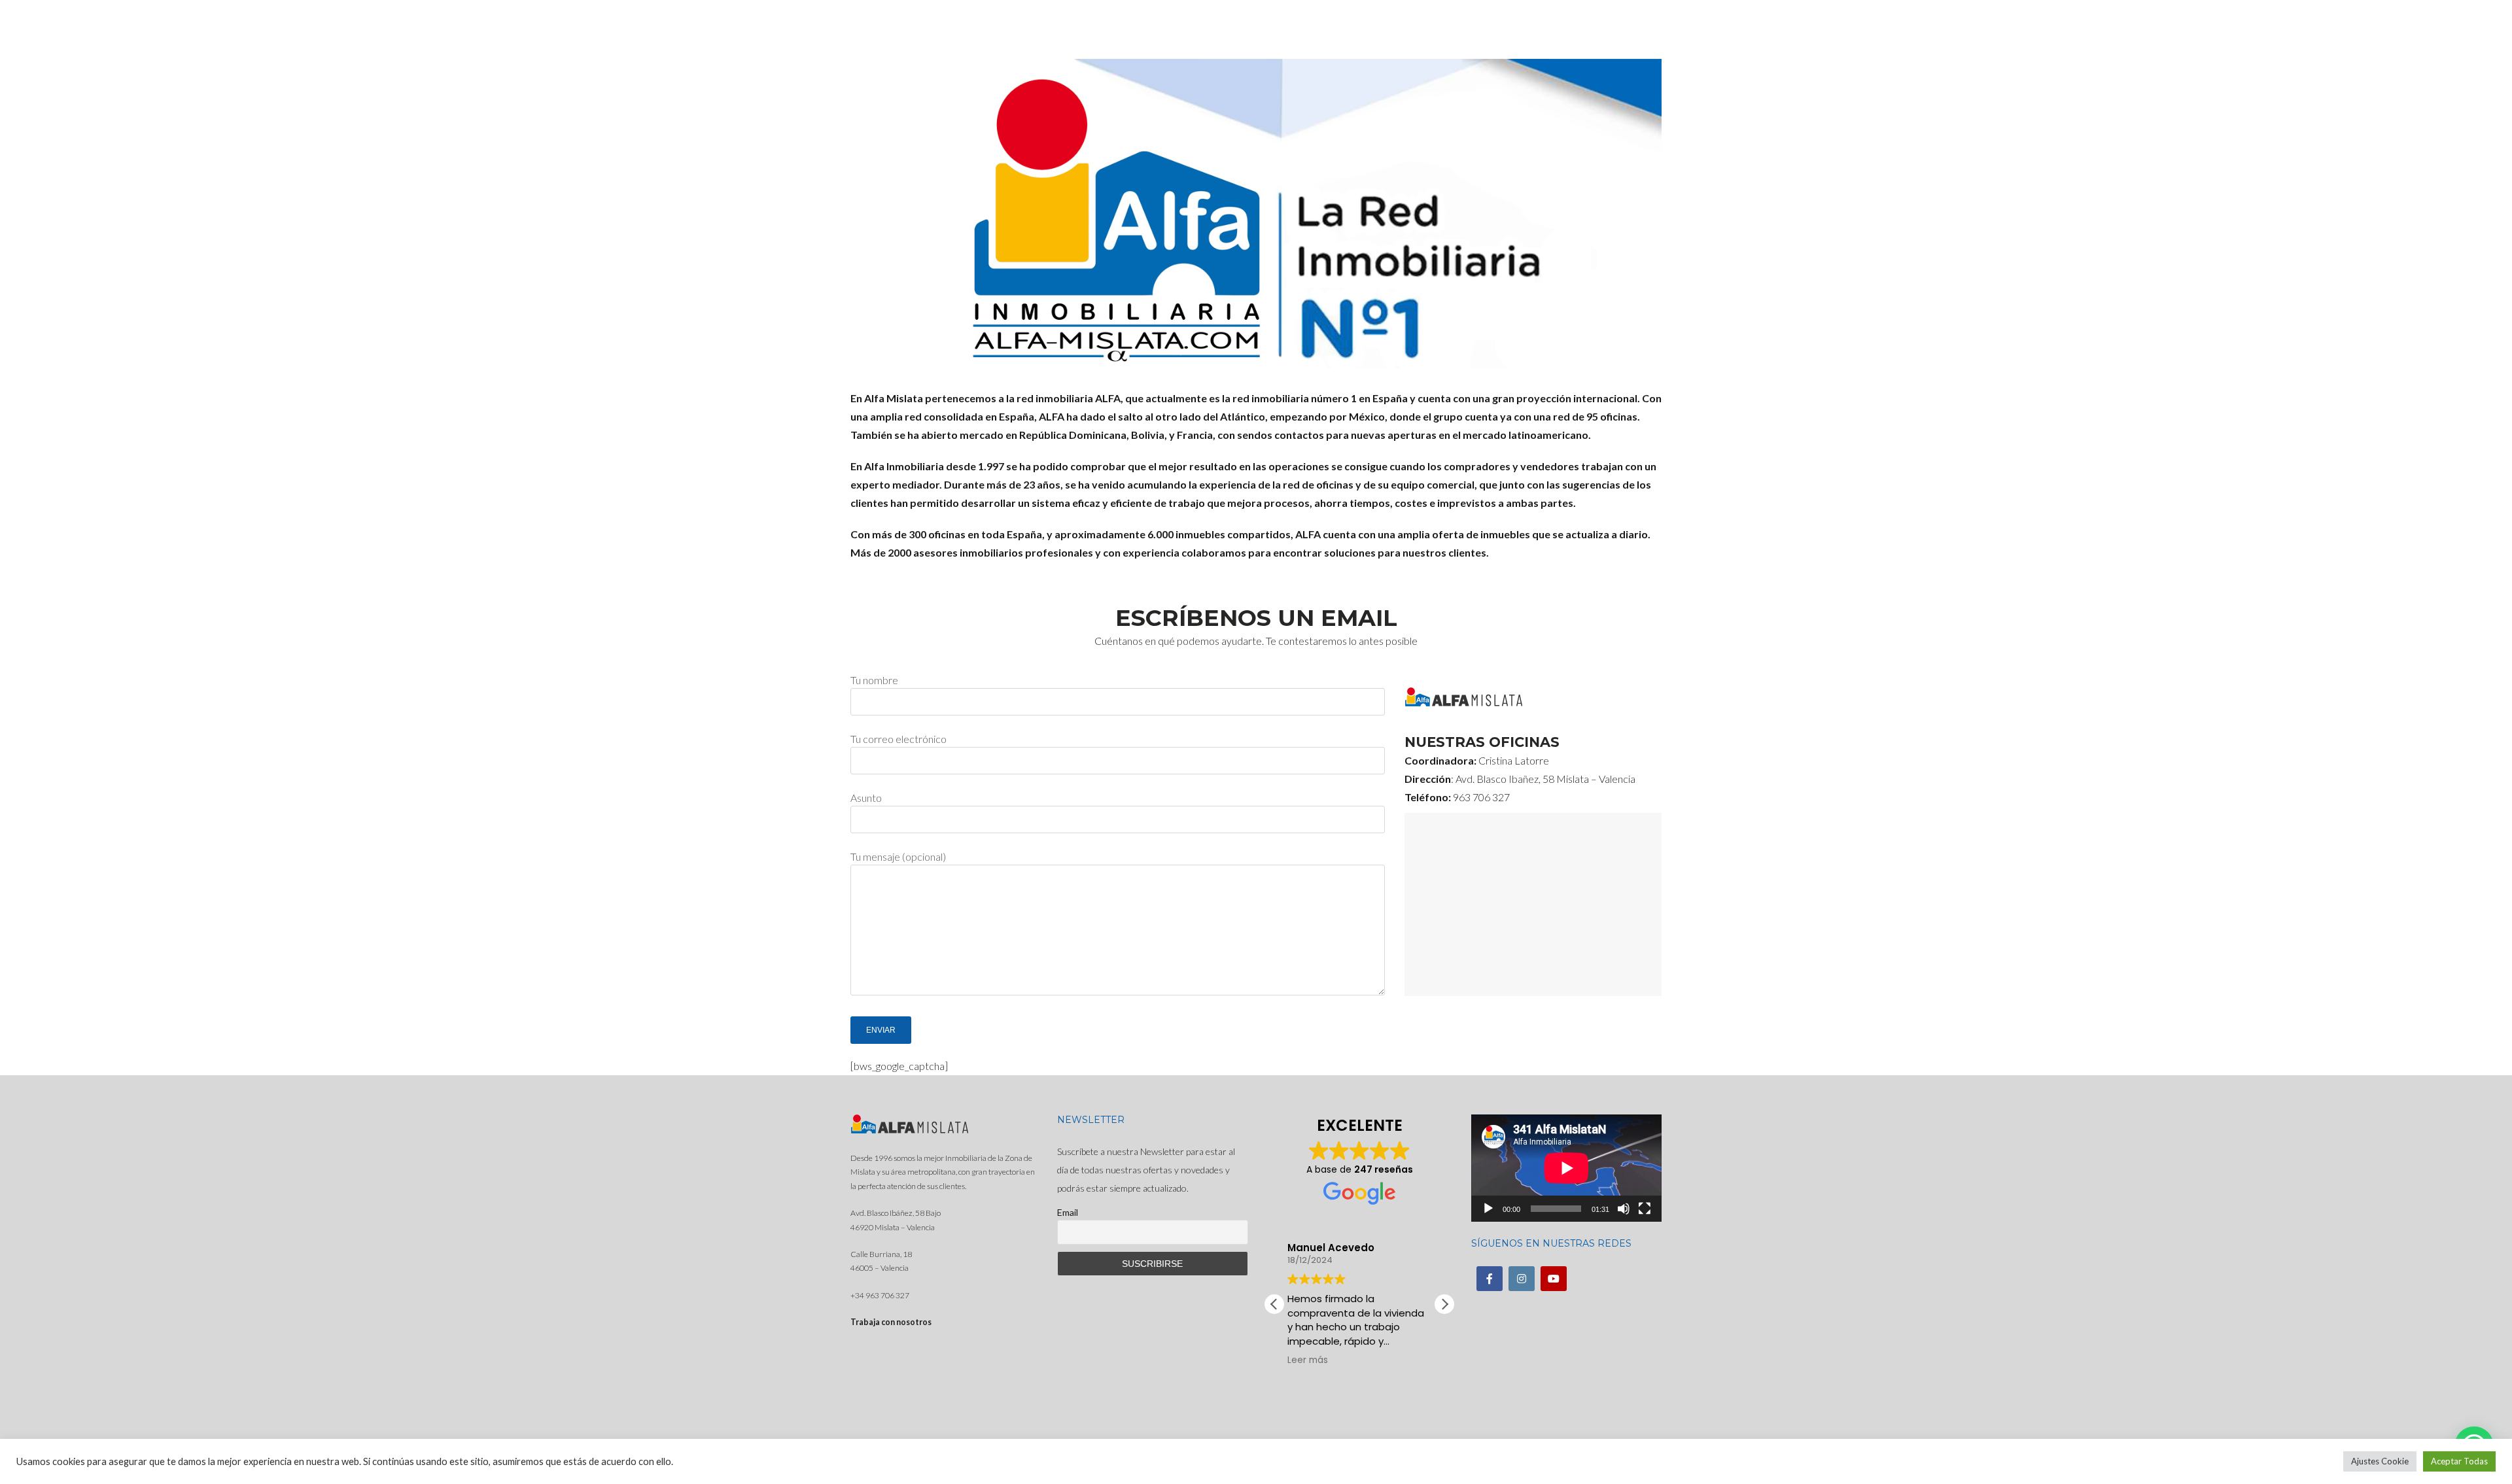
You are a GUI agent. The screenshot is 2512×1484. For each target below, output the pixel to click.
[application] (1566, 1168)
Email (1068, 1212)
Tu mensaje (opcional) (898, 856)
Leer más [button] (1382, 1360)
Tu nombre (874, 680)
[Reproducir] (1488, 1209)
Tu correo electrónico (898, 739)
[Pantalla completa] (1645, 1209)
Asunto (866, 798)
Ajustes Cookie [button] (2380, 1461)
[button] (1444, 1304)
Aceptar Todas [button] (2459, 1461)
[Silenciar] (1624, 1209)
